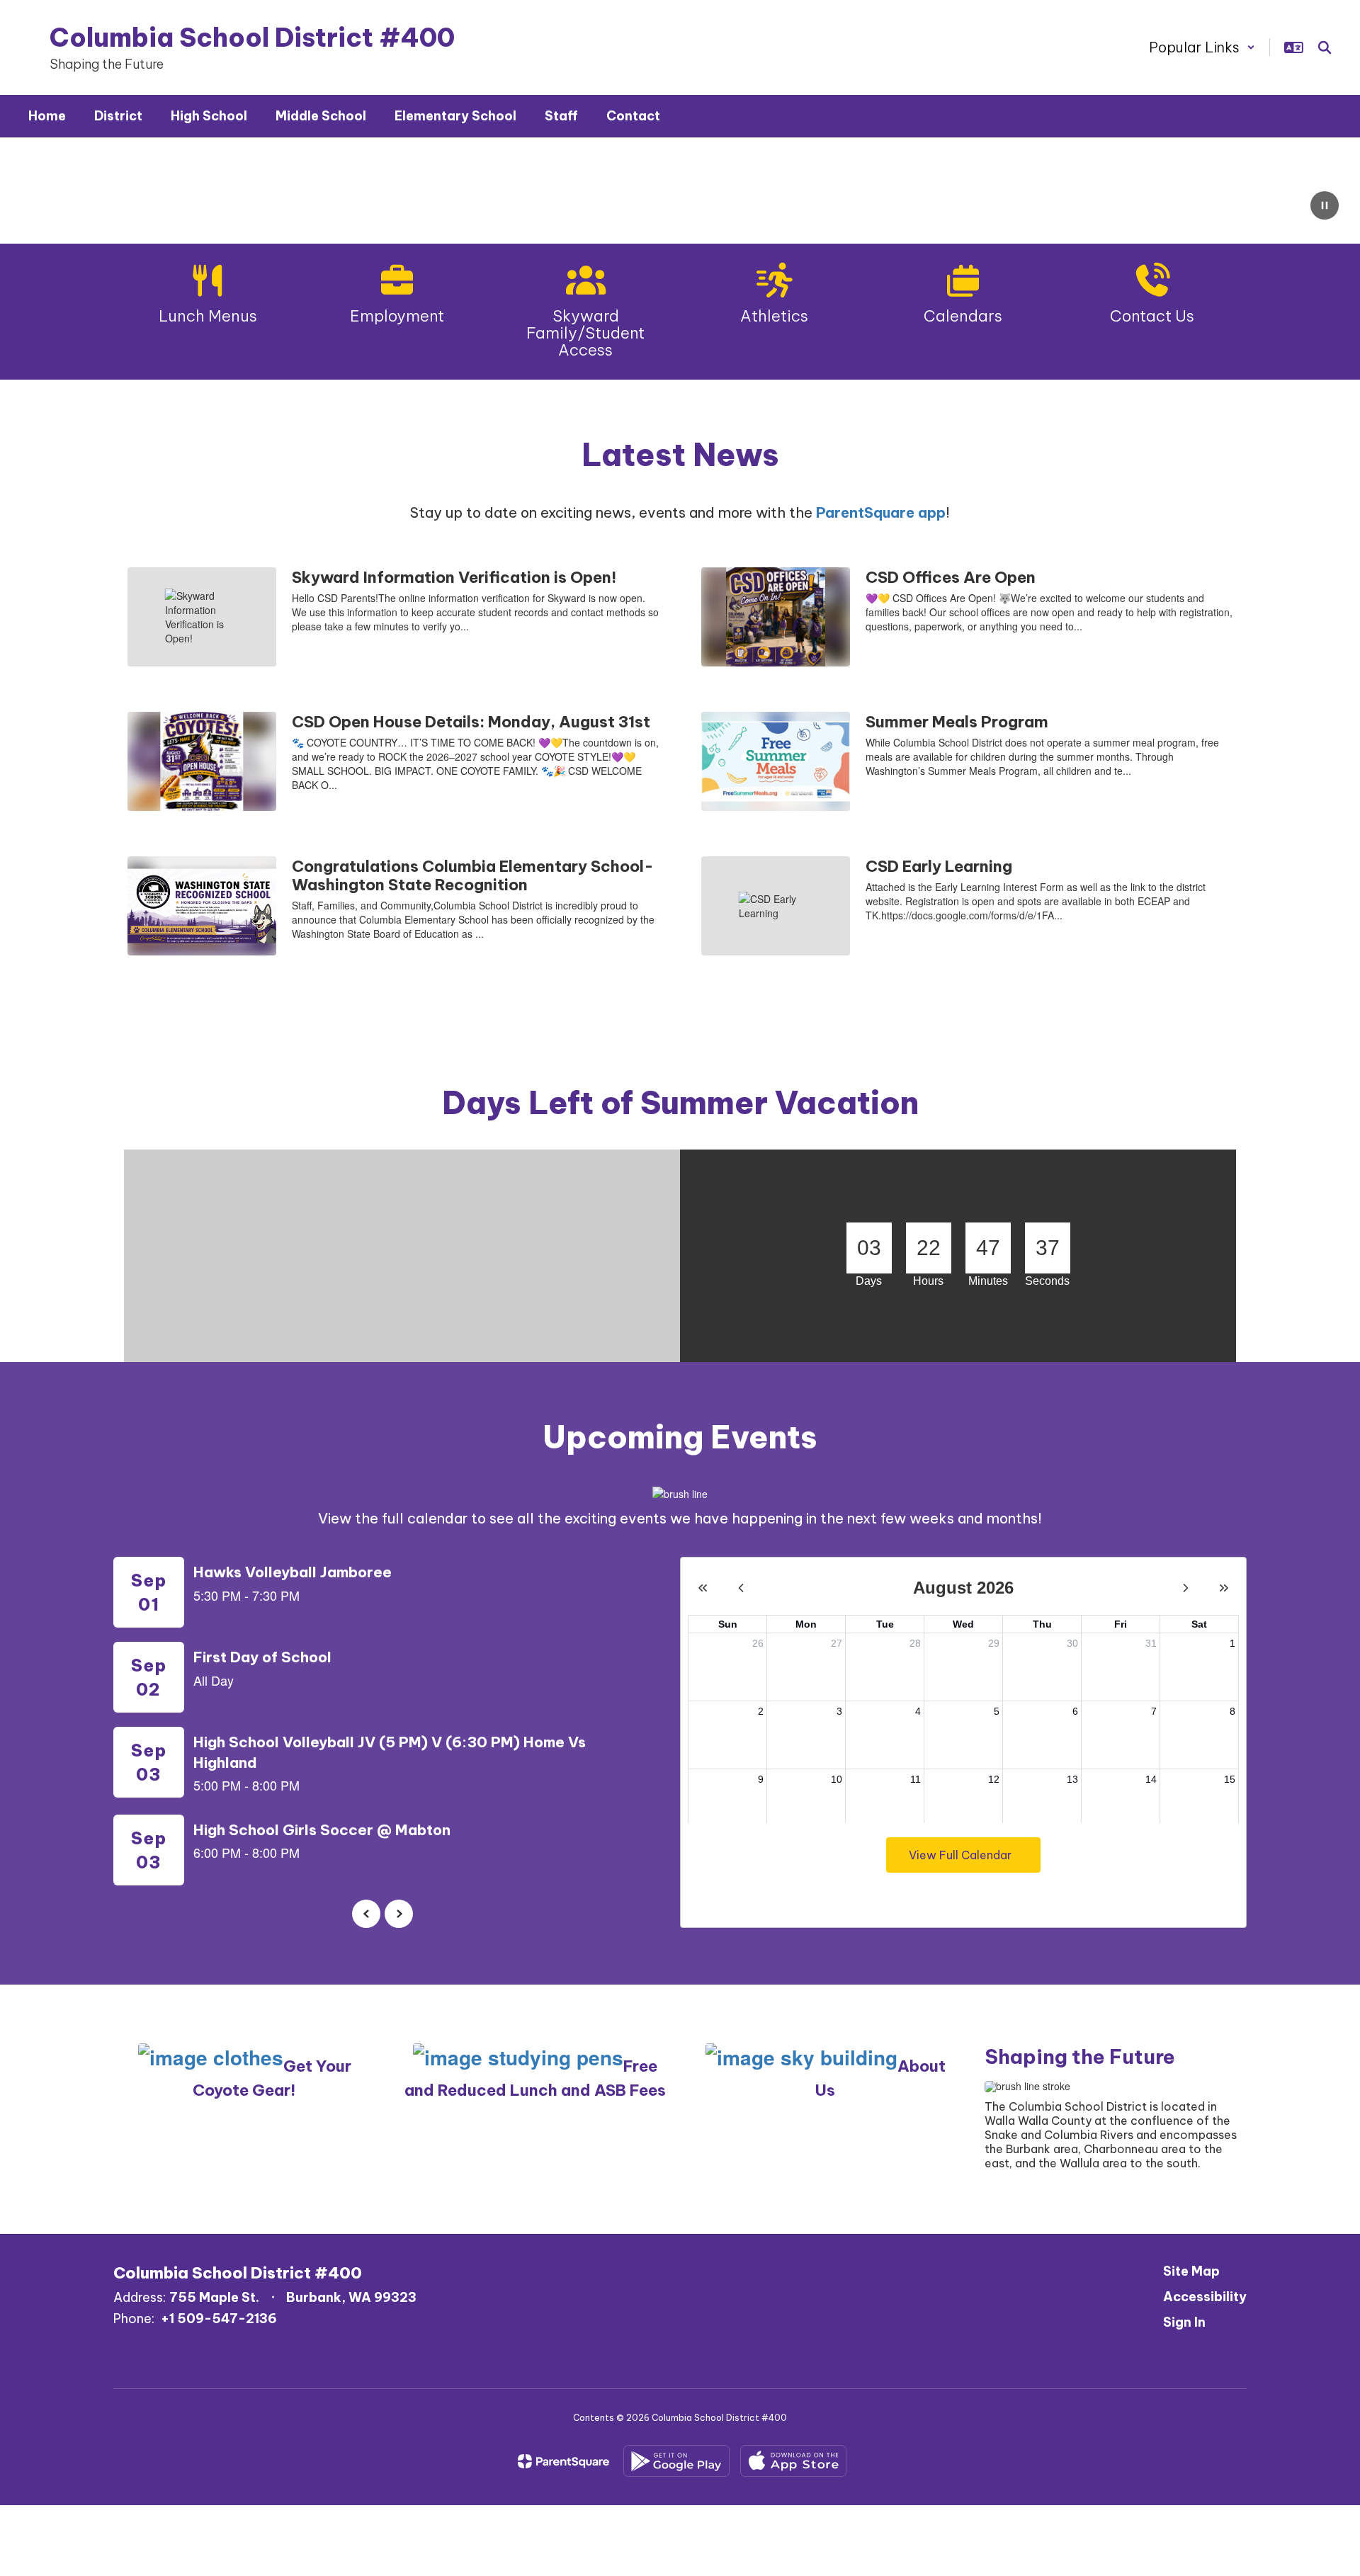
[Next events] (399, 1914)
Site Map (1191, 2271)
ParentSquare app (881, 512)
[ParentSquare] (563, 2461)
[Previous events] (366, 1914)
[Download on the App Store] (793, 2461)
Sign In (1184, 2322)
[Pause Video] (1325, 207)
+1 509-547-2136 (219, 2319)
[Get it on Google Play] (676, 2461)
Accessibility (1205, 2297)
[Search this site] (1325, 47)
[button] (1202, 47)
